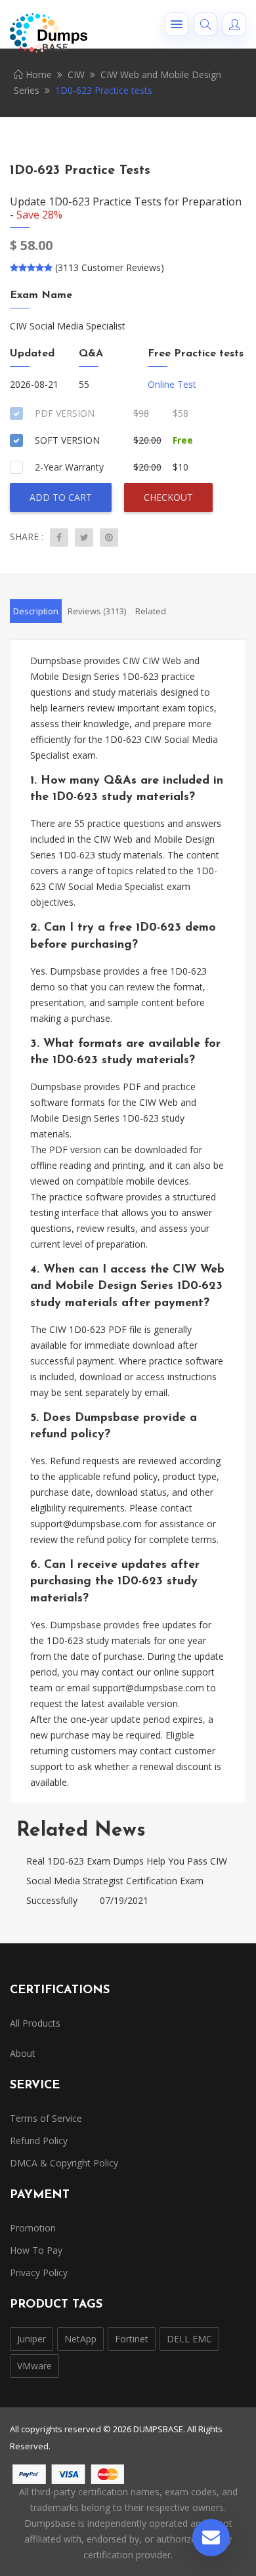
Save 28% (39, 215)
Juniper (32, 2339)
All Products (35, 2023)
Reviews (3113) (97, 611)
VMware (34, 2366)
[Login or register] (234, 24)
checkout (168, 497)
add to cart (61, 497)
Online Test (172, 384)
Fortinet (132, 2339)
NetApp (80, 2339)
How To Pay (36, 2250)
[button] (177, 24)
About (23, 2053)
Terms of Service (46, 2118)
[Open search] (205, 24)
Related (151, 611)
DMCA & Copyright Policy (64, 2163)
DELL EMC (189, 2339)
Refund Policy (39, 2141)
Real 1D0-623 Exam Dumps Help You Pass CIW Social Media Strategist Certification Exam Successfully (127, 1881)
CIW (76, 74)
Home (37, 74)
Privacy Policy (39, 2272)
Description (36, 611)
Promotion (33, 2228)
